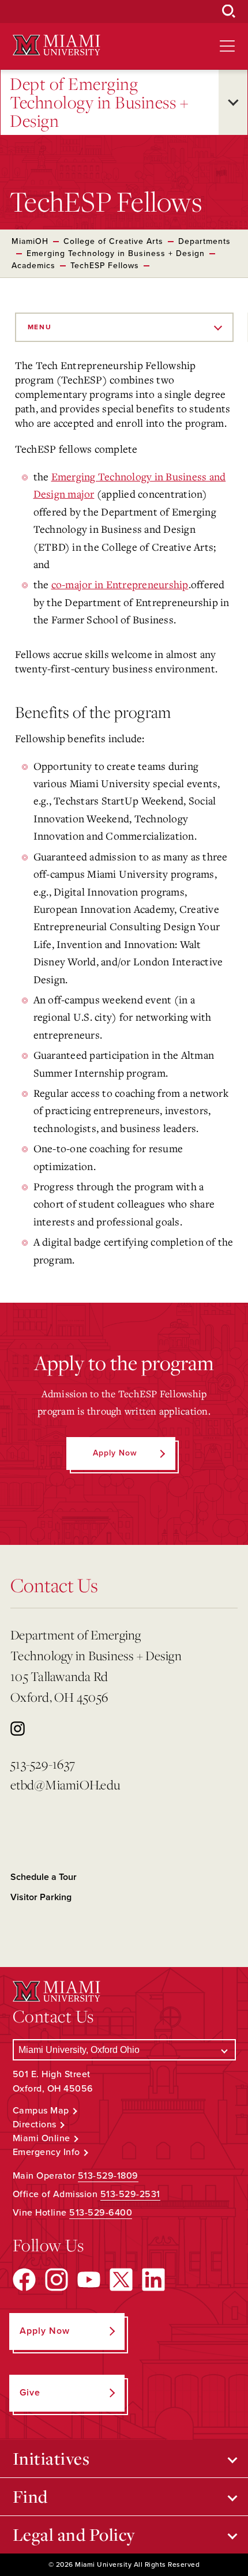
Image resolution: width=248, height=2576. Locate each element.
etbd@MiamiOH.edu (65, 1785)
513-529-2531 (130, 2194)
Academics (33, 266)
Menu (40, 327)
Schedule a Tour (44, 1877)
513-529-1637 (43, 1764)
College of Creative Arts (113, 241)
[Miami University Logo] (57, 45)
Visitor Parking (41, 1897)
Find (30, 2496)
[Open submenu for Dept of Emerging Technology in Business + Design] (233, 102)
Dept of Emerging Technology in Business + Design (99, 102)
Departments (204, 241)
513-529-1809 (108, 2176)
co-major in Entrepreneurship (120, 584)
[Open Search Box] (229, 12)
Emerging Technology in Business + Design (116, 253)
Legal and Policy (74, 2534)
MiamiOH (30, 241)
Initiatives (51, 2458)
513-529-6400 (101, 2213)
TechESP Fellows (105, 266)
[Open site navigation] (227, 46)
